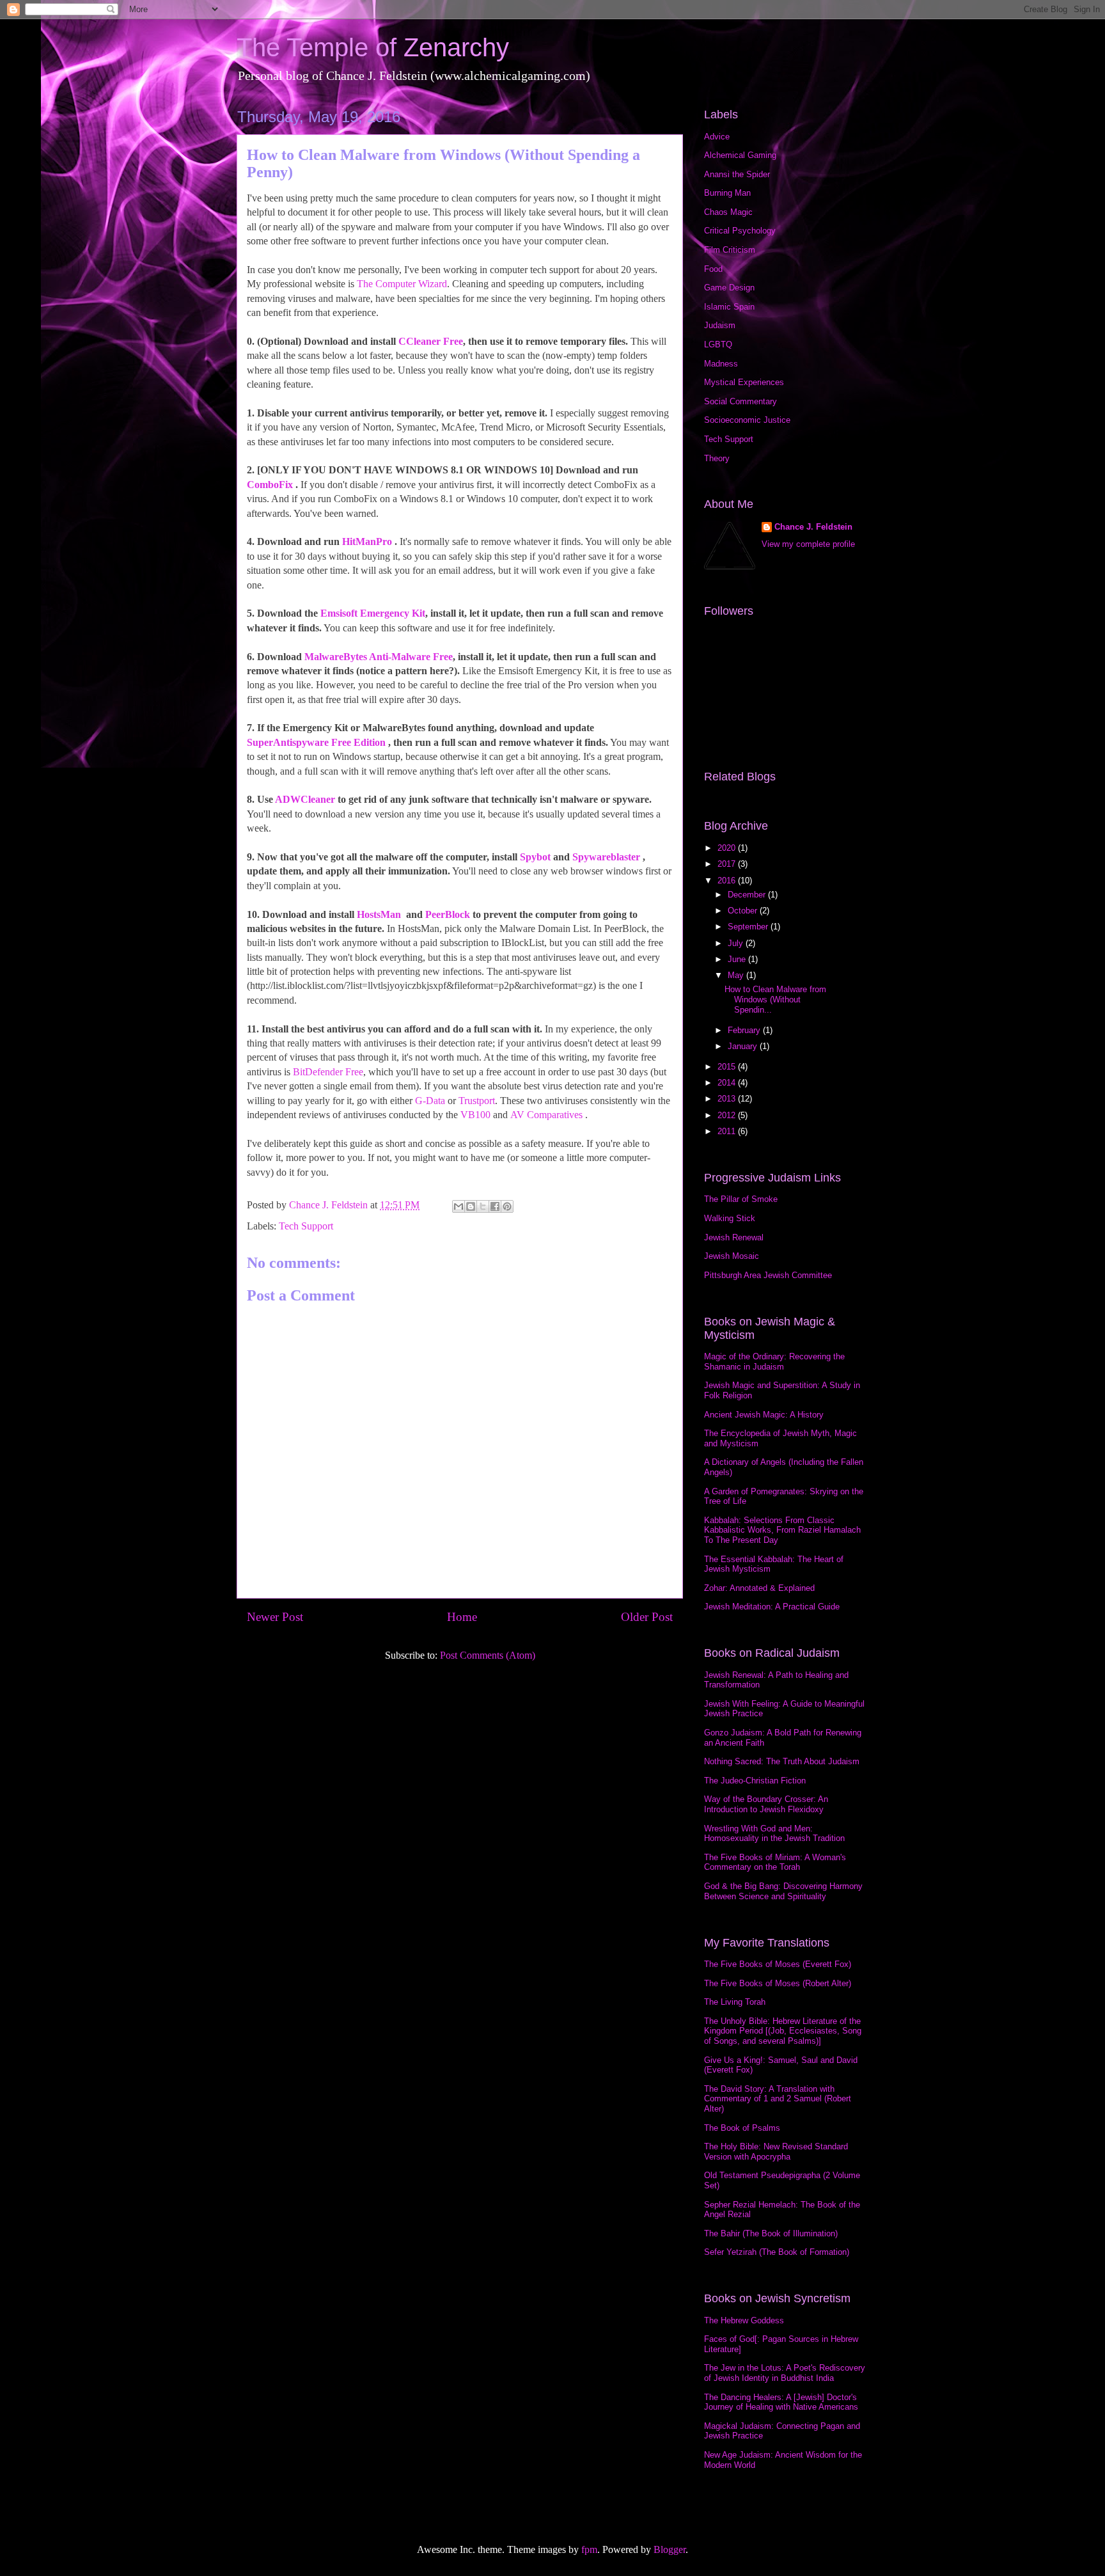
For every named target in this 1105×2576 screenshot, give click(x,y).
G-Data (430, 1101)
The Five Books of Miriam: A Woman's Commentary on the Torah (775, 1862)
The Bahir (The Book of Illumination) (771, 2233)
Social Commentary (741, 401)
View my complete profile (808, 544)
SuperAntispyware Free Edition (316, 742)
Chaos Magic (728, 212)
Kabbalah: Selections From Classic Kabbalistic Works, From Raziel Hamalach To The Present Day (782, 1530)
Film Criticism (730, 250)
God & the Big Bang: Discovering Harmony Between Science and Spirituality (783, 1891)
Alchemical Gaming (740, 155)
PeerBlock (448, 914)
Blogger (670, 2549)
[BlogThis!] (471, 1206)
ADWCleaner (305, 799)
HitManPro (367, 541)
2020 (728, 848)
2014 (728, 1083)
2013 (728, 1099)
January (744, 1046)
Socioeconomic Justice (747, 420)
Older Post (647, 1617)
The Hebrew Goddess (744, 2320)
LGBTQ (718, 344)
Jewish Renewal (734, 1237)
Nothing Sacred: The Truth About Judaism (782, 1761)
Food (713, 269)
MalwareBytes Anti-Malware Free (379, 657)
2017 (728, 864)
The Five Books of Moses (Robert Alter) (778, 1983)
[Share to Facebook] (495, 1206)
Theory (717, 458)
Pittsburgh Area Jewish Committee (768, 1275)
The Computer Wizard (402, 284)
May (737, 975)
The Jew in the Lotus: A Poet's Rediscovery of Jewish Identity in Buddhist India (785, 2373)
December (748, 895)
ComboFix (270, 485)
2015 (728, 1067)
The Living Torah (735, 2002)
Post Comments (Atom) (488, 1655)
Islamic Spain (729, 307)
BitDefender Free (328, 1072)
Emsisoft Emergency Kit (373, 613)
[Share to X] (483, 1206)
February (745, 1030)
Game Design (729, 288)
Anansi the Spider (737, 174)
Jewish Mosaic (732, 1256)
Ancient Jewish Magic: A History (764, 1415)
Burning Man (727, 193)
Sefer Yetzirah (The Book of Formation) (777, 2252)
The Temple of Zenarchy (373, 47)
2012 (728, 1115)
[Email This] (458, 1206)
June (738, 959)
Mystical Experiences (744, 382)
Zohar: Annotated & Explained (759, 1588)
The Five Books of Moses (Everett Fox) (778, 1964)
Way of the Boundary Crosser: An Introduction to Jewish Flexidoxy (766, 1804)
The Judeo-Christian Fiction (755, 1781)
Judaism (720, 325)
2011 (728, 1131)
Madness (721, 364)
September (749, 927)
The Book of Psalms (742, 2128)
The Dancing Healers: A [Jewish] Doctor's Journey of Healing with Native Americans (781, 2402)
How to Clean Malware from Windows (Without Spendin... (775, 999)
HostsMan (379, 914)
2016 (728, 881)
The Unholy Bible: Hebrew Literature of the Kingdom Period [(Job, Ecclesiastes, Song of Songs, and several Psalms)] (783, 2031)
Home (462, 1617)
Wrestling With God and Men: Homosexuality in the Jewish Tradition (774, 1834)
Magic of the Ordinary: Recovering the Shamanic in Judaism (774, 1362)
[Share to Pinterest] (507, 1206)
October (744, 911)
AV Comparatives (546, 1115)
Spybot (535, 857)
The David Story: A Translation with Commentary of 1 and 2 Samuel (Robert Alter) (778, 2099)
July (737, 943)
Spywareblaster (606, 857)
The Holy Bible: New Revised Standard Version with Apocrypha (776, 2152)
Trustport (477, 1101)
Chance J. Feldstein (813, 527)
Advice (717, 137)
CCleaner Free (431, 341)
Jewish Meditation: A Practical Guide (772, 1607)
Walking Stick (730, 1218)
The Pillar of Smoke (741, 1199)
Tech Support (306, 1226)
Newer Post (275, 1617)
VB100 (475, 1115)
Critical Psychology (740, 231)
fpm (589, 2549)
